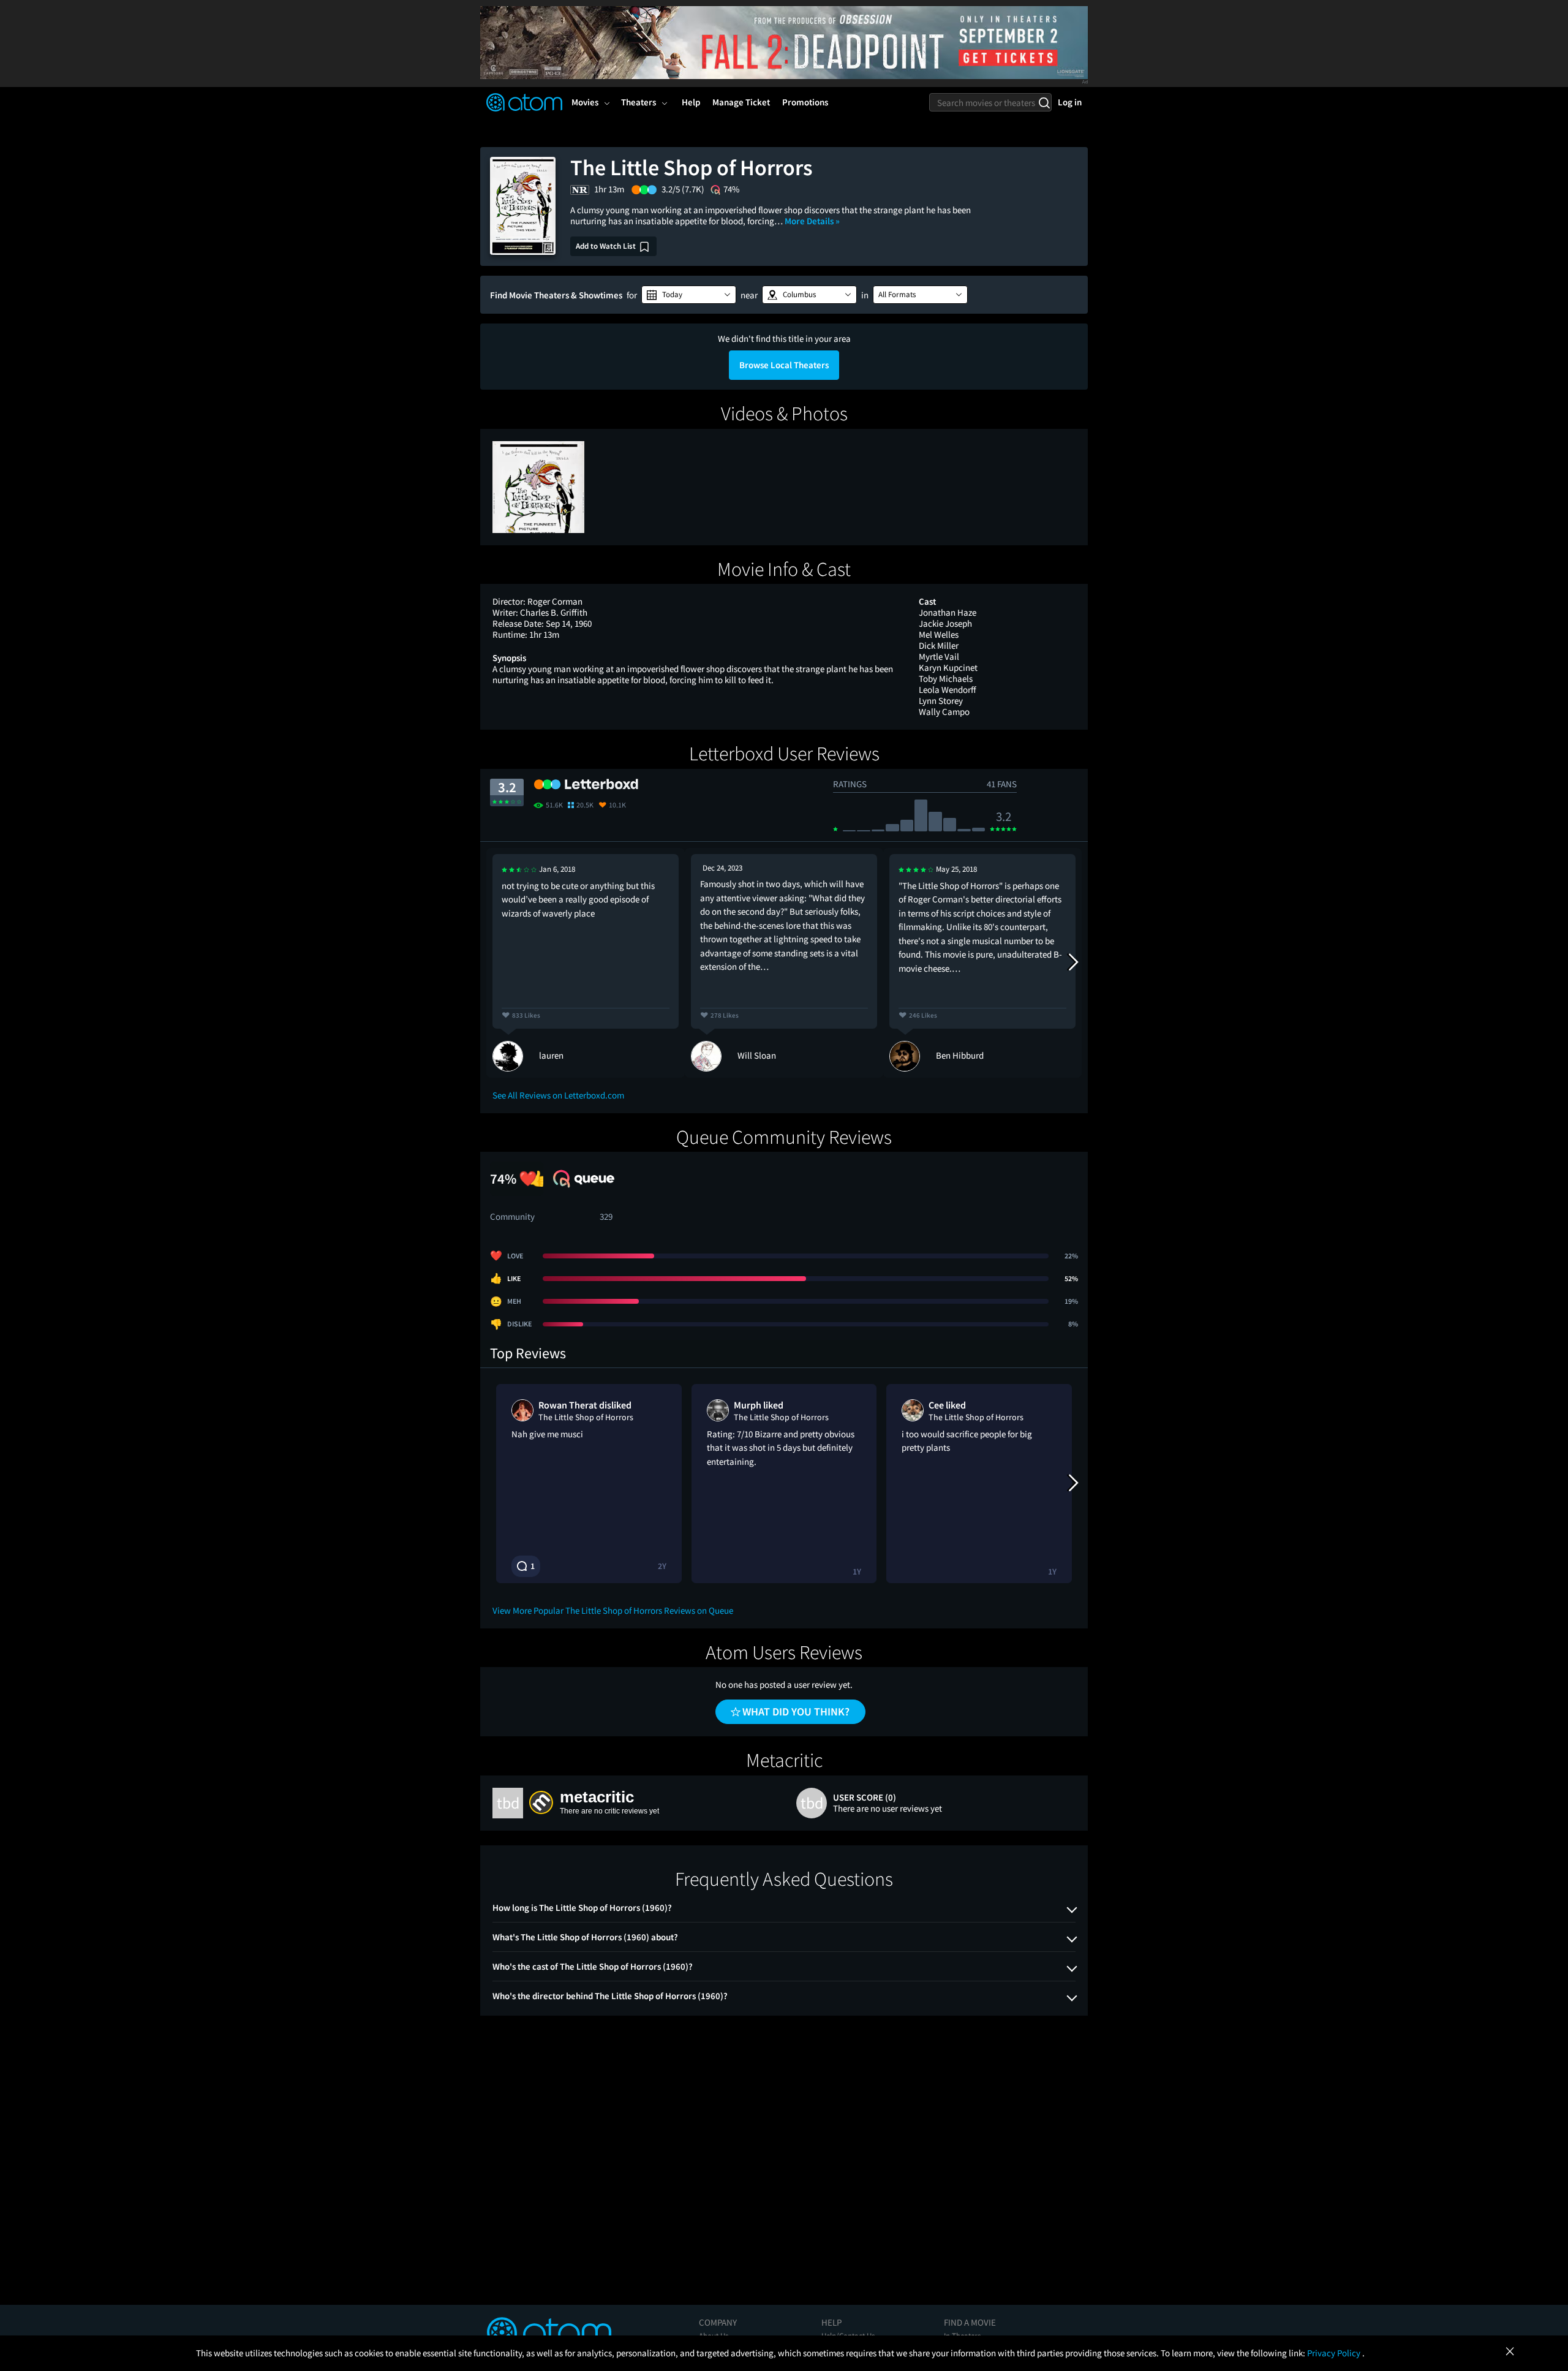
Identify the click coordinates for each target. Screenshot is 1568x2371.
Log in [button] (1070, 102)
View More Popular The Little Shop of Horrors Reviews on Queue (613, 1610)
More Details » (812, 221)
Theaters (639, 102)
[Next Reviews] (1072, 962)
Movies (585, 102)
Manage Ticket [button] (741, 102)
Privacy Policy (1335, 2353)
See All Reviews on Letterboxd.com (558, 1095)
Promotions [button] (805, 102)
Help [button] (691, 102)
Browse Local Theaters (784, 365)
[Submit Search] (1044, 102)
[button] (689, 295)
